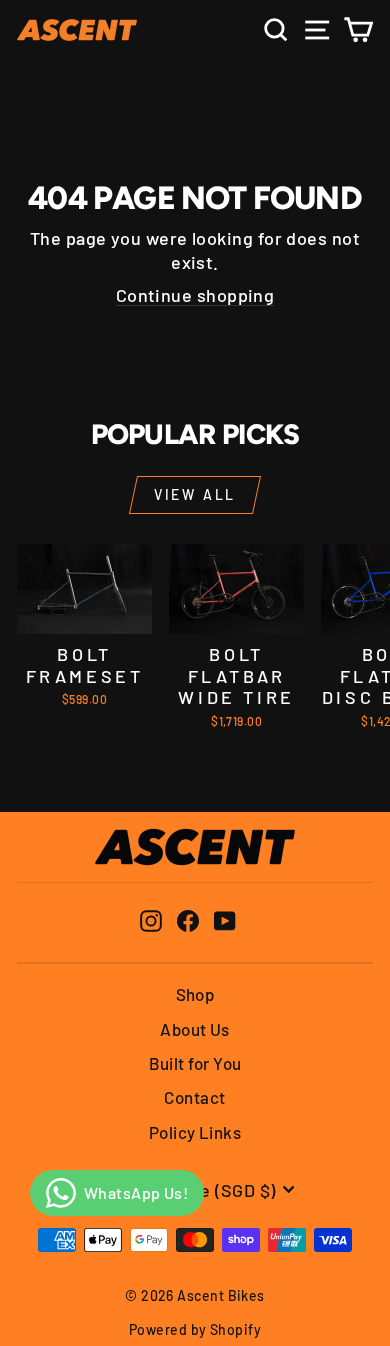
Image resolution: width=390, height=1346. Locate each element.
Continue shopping (195, 295)
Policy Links (195, 1132)
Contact (194, 1097)
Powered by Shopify (195, 1329)
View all (195, 494)
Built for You (195, 1063)
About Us (195, 1029)
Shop (195, 994)
